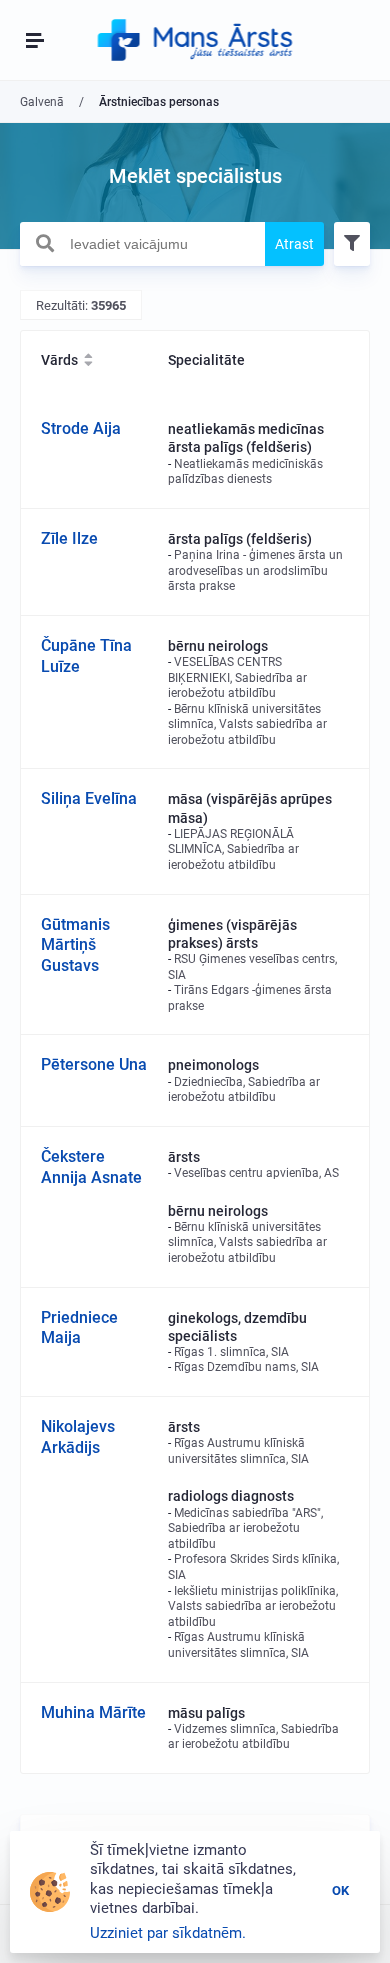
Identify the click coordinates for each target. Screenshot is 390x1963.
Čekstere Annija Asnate (91, 1167)
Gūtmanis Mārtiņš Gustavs (75, 945)
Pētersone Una (94, 1064)
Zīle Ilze (69, 538)
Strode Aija (81, 428)
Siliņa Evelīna (89, 798)
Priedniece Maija (79, 1328)
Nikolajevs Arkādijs (78, 1437)
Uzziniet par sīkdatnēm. (168, 1933)
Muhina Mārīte (93, 1712)
